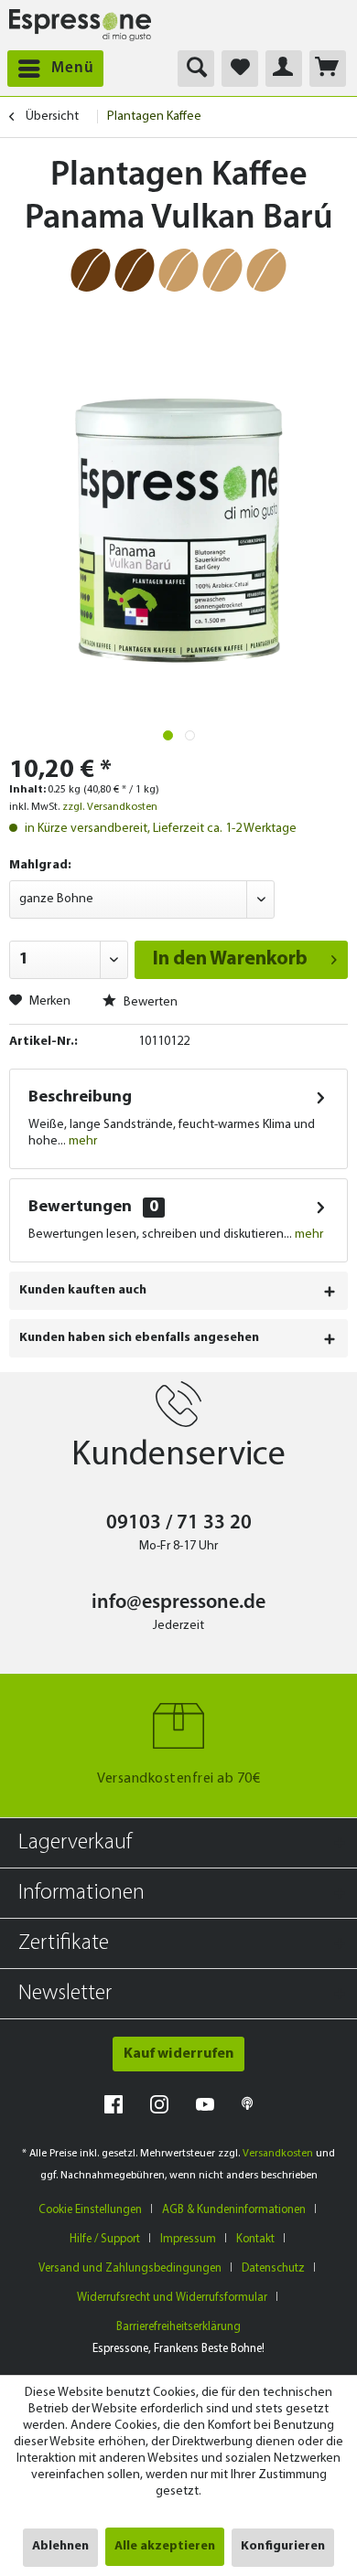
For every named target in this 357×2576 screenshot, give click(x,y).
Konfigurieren (283, 2546)
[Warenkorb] (328, 69)
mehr (81, 1141)
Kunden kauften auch (83, 1290)
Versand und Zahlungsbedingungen (130, 2268)
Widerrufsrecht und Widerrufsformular (172, 2298)
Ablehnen (60, 2546)
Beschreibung (80, 1098)
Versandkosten (278, 2154)
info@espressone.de (178, 1603)
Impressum (188, 2239)
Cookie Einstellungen (90, 2210)
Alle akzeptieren (165, 2546)
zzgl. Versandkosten (110, 807)
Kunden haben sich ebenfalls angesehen (139, 1338)
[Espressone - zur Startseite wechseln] (80, 25)
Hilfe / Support (105, 2239)
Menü (73, 68)
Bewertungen (80, 1208)
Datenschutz (273, 2268)
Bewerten (149, 1002)
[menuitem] (52, 69)
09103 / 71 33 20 (179, 1523)
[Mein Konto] (284, 69)
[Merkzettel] (240, 69)
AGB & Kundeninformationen (234, 2210)
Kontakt (255, 2239)
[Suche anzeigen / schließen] (196, 69)
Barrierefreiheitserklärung (178, 2327)
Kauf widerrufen (178, 2054)
